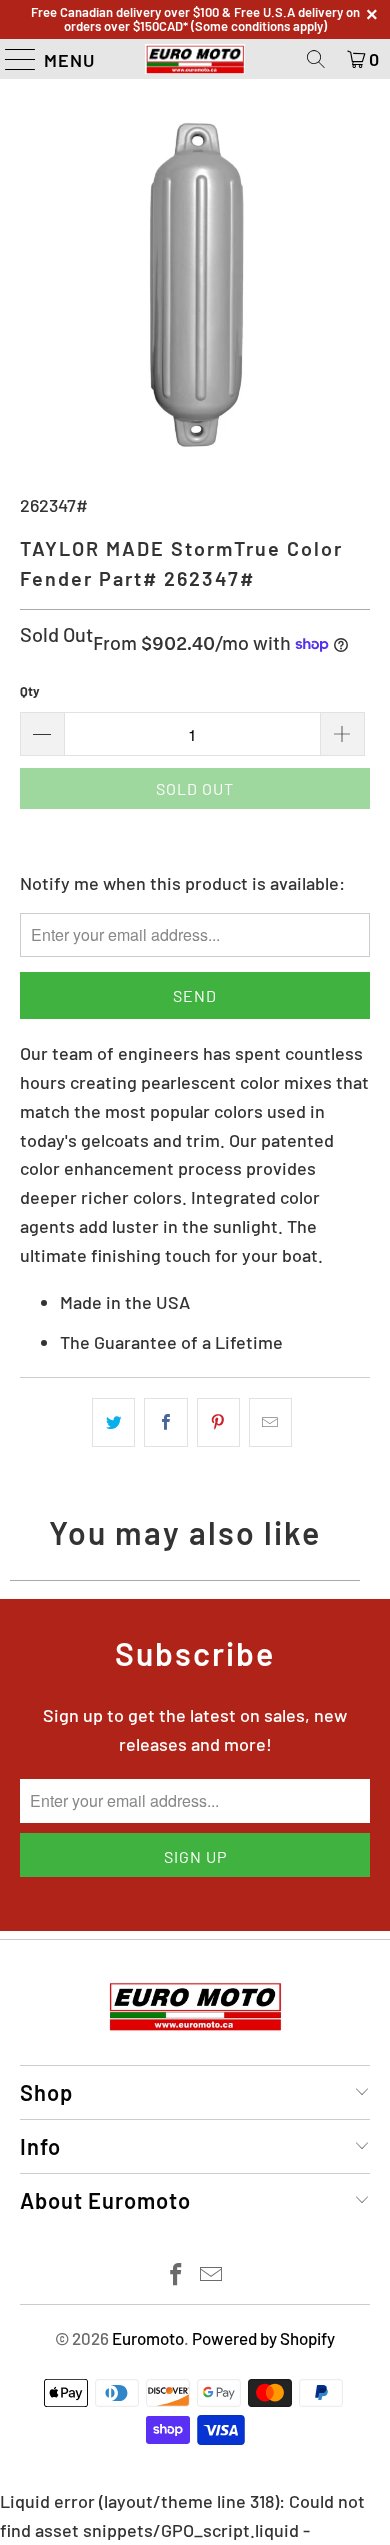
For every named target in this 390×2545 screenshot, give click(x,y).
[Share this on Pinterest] (218, 1422)
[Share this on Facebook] (165, 1422)
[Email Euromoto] (212, 2275)
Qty (30, 691)
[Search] (316, 59)
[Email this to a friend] (270, 1422)
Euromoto (148, 2338)
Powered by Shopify (263, 2338)
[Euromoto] (195, 59)
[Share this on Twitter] (113, 1422)
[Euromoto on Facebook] (177, 2275)
